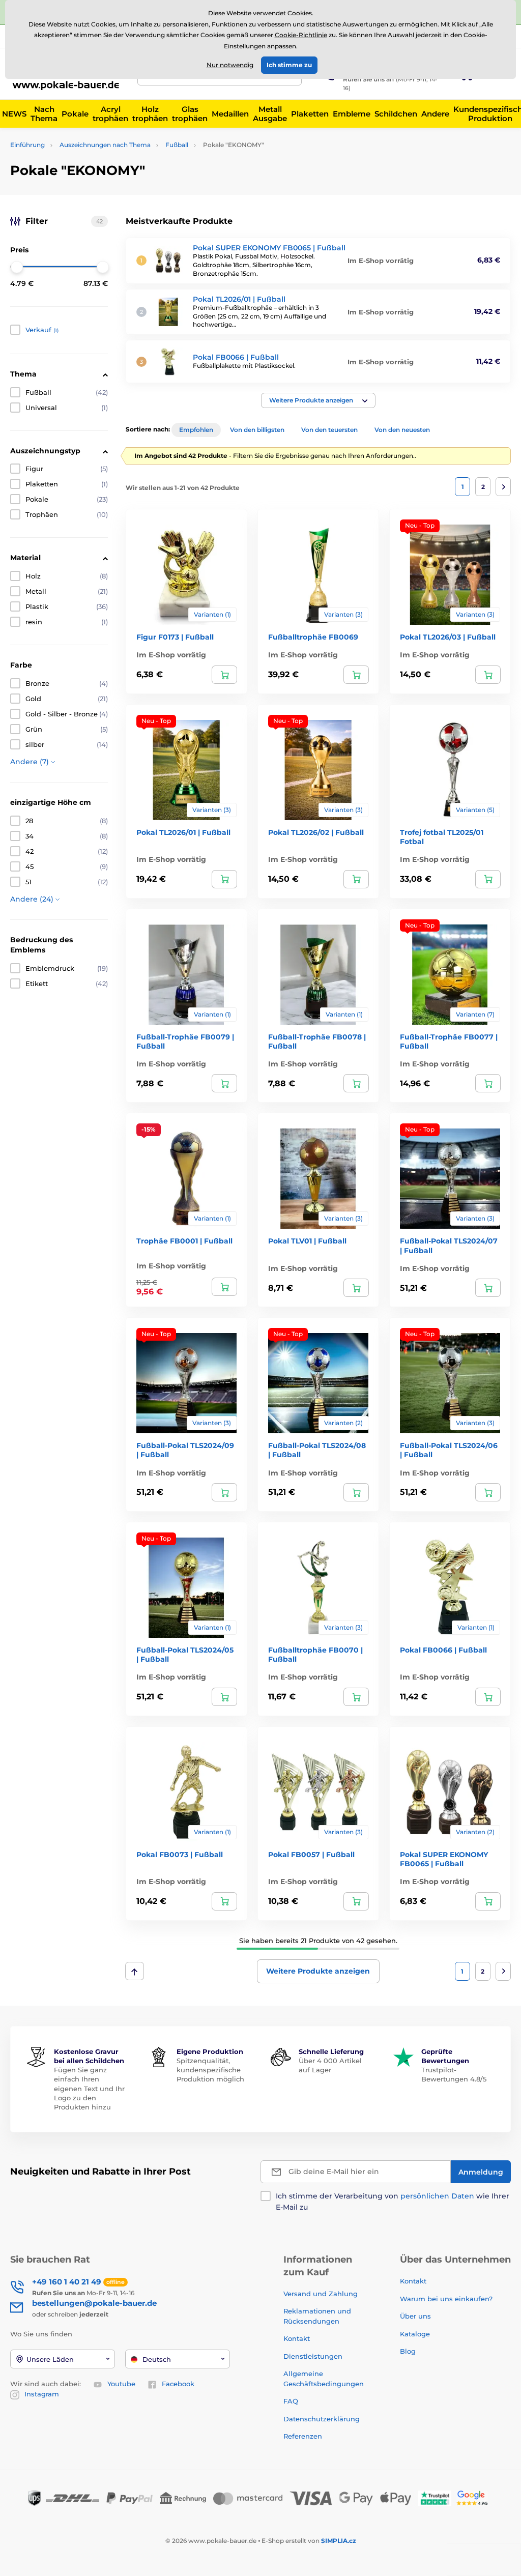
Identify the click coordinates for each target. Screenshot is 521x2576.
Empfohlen (196, 430)
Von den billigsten (257, 430)
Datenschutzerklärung (322, 2419)
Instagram (42, 2394)
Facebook (178, 2384)
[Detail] (224, 675)
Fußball (177, 145)
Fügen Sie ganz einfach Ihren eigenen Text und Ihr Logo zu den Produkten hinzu (89, 2088)
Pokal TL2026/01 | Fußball (239, 299)
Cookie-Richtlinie (301, 35)
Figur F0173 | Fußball (175, 637)
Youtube (121, 2384)
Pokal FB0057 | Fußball (311, 1855)
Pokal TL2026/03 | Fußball (448, 637)
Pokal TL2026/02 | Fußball (316, 832)
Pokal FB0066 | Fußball (236, 357)
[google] (475, 2497)
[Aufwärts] (135, 1971)
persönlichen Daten (437, 2196)
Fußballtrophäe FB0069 (313, 637)
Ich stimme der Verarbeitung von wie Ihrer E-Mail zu (393, 2202)
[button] (318, 400)
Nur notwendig (230, 65)
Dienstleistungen (313, 2356)
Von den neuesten (402, 430)
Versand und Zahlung (321, 2294)
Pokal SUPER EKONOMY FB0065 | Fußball (269, 248)
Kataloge (415, 2334)
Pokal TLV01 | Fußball (307, 1241)
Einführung (27, 145)
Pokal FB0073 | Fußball (180, 1855)
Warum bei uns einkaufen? (446, 2299)
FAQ (291, 2401)
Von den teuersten (329, 430)
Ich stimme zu (289, 65)
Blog (408, 2351)
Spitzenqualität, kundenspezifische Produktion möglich (210, 2070)
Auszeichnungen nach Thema (105, 145)
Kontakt (297, 2338)
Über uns (415, 2316)
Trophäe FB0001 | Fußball (184, 1241)
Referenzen (303, 2436)
